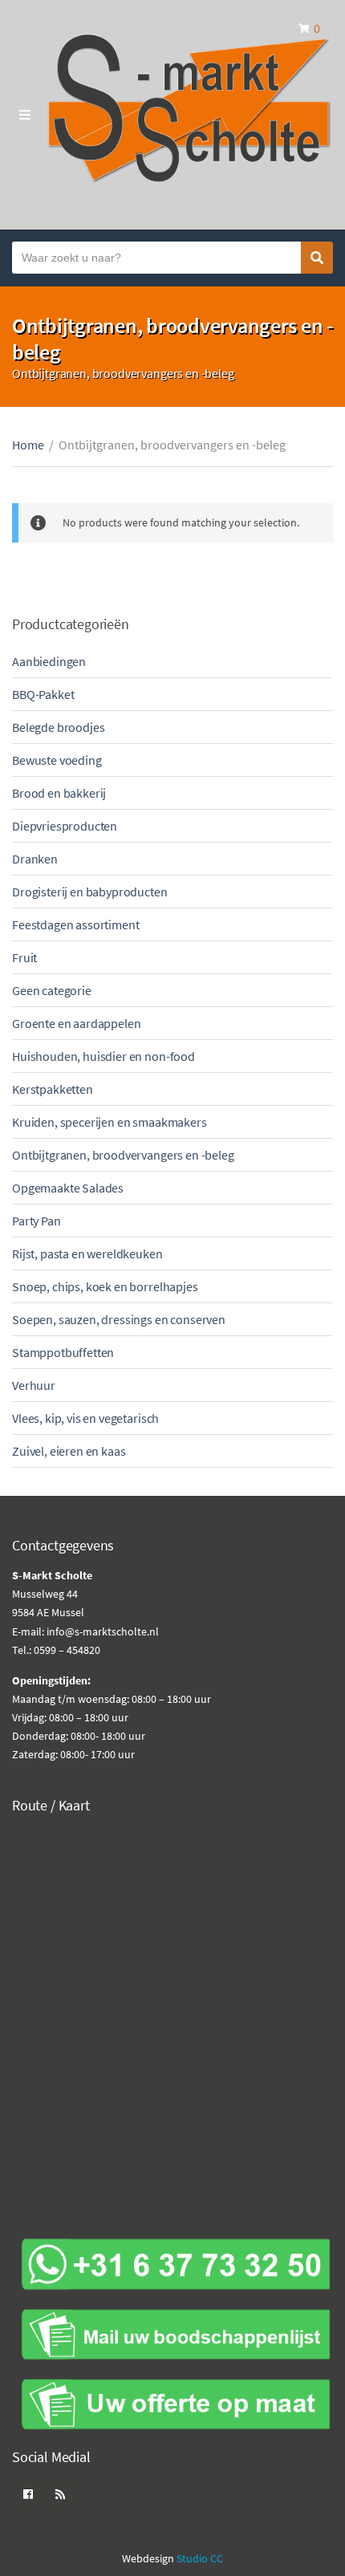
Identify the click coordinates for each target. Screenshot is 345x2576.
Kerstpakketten (53, 1089)
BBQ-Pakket (43, 694)
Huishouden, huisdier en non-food (103, 1056)
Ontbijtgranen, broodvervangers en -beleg (123, 1155)
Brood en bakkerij (59, 793)
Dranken (35, 859)
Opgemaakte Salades (68, 1188)
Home (28, 445)
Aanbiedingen (49, 661)
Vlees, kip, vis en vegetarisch (85, 1418)
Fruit (24, 957)
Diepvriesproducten (65, 826)
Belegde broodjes (58, 727)
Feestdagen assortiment (75, 924)
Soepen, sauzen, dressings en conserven (119, 1319)
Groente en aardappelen (76, 1023)
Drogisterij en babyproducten (90, 892)
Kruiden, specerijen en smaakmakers (110, 1122)
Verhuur (34, 1385)
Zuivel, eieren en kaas (69, 1451)
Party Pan (37, 1221)
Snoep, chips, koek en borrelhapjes (105, 1286)
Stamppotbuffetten (63, 1352)
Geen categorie (52, 990)
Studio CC (200, 2558)
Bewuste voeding (57, 760)
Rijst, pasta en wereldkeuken (87, 1253)
